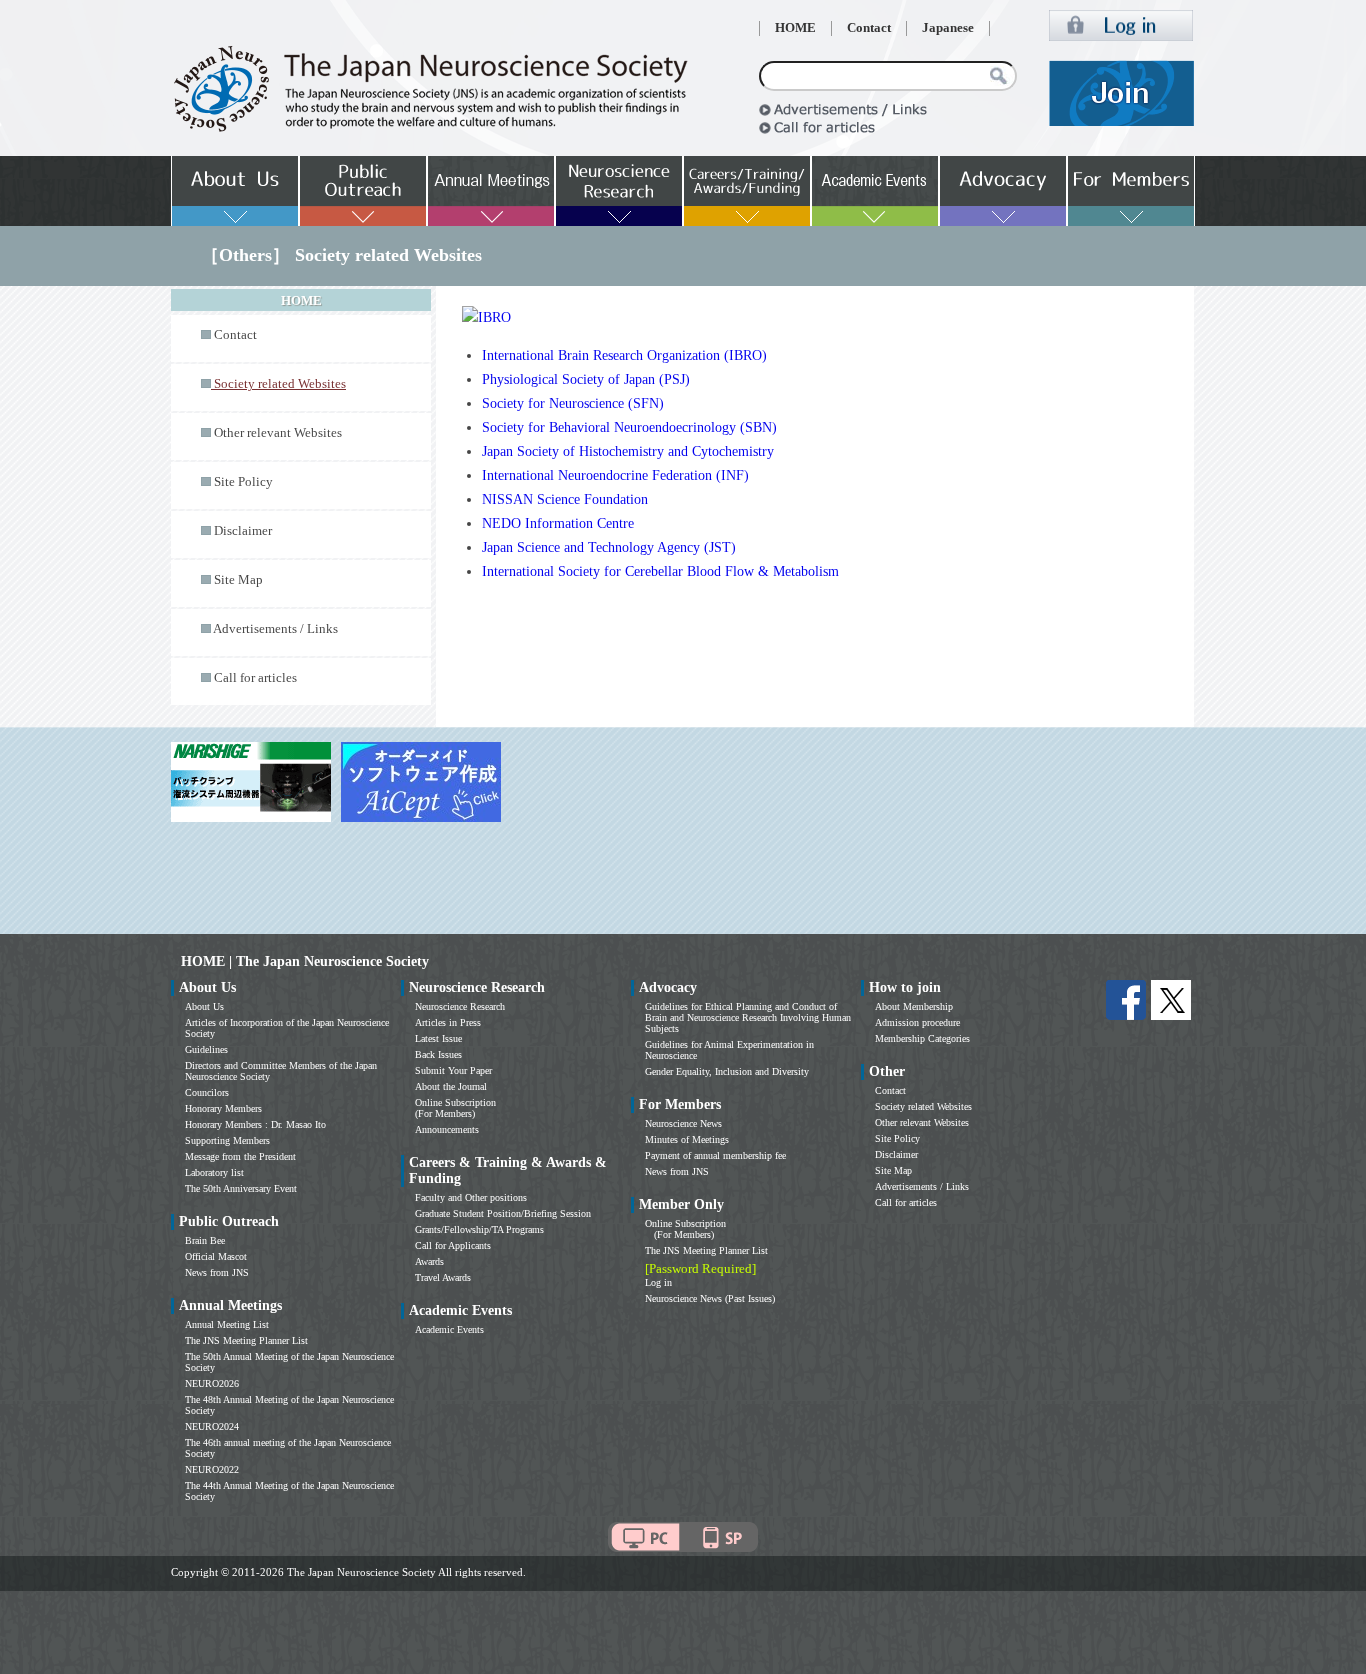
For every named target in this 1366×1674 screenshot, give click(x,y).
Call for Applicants (453, 1245)
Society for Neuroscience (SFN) (573, 403)
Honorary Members (223, 1108)
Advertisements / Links (275, 629)
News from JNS (217, 1272)
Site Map (238, 580)
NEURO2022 (212, 1469)
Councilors (207, 1092)
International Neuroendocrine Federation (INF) (615, 475)
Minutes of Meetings (687, 1139)
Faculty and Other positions (471, 1197)
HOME (795, 28)
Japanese (948, 28)
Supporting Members (227, 1140)
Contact (869, 28)
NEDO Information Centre (558, 523)
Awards (429, 1261)
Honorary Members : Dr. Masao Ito (255, 1124)
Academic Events (449, 1329)
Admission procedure (917, 1022)
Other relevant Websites (278, 433)
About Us (204, 1006)
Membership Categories (922, 1038)
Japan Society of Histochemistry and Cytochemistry (628, 451)
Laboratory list (214, 1172)
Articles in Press (448, 1022)
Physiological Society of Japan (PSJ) (586, 379)
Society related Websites (923, 1106)
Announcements (447, 1129)
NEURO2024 (212, 1426)
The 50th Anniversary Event (241, 1188)
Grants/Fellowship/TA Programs (479, 1229)
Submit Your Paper (453, 1070)
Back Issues (438, 1054)
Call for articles (255, 678)
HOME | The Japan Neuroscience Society (305, 961)
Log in (658, 1282)
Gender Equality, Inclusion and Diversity (727, 1071)
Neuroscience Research (460, 1006)
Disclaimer (243, 531)
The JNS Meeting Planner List (246, 1340)
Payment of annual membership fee (715, 1155)
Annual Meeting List (227, 1324)
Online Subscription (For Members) (455, 1108)
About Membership (914, 1006)
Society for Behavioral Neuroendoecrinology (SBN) (629, 427)
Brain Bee (205, 1240)
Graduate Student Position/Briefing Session (503, 1213)
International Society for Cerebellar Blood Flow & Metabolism (660, 571)
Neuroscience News (683, 1123)
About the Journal (451, 1086)
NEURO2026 (212, 1383)
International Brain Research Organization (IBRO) (624, 355)
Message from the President (240, 1156)
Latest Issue (438, 1038)
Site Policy (243, 482)
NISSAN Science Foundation (565, 499)
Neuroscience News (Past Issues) (710, 1298)
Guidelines (206, 1049)
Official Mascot (216, 1256)
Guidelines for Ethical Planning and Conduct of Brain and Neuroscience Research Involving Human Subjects (748, 1017)
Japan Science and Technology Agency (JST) (609, 547)
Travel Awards (443, 1277)
